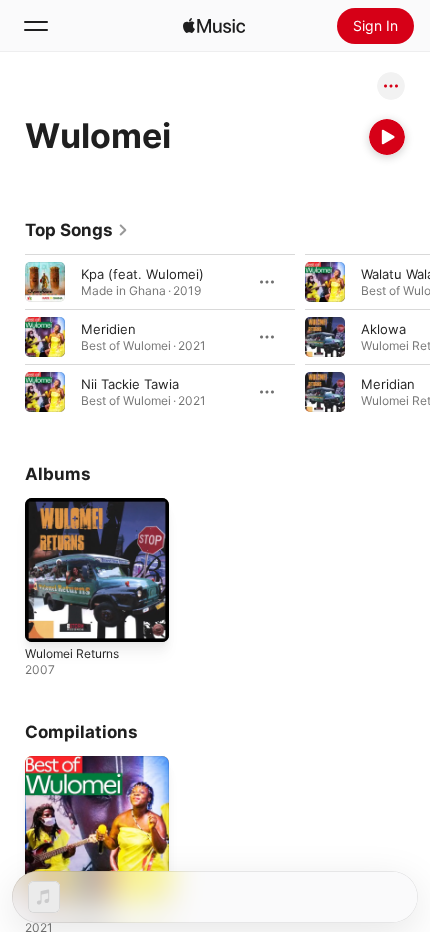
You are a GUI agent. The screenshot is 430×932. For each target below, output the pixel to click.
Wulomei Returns (72, 653)
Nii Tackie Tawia (130, 384)
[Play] (387, 137)
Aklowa (383, 329)
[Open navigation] (36, 26)
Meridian (388, 384)
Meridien (108, 329)
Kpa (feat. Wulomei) (142, 274)
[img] (214, 26)
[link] (77, 230)
